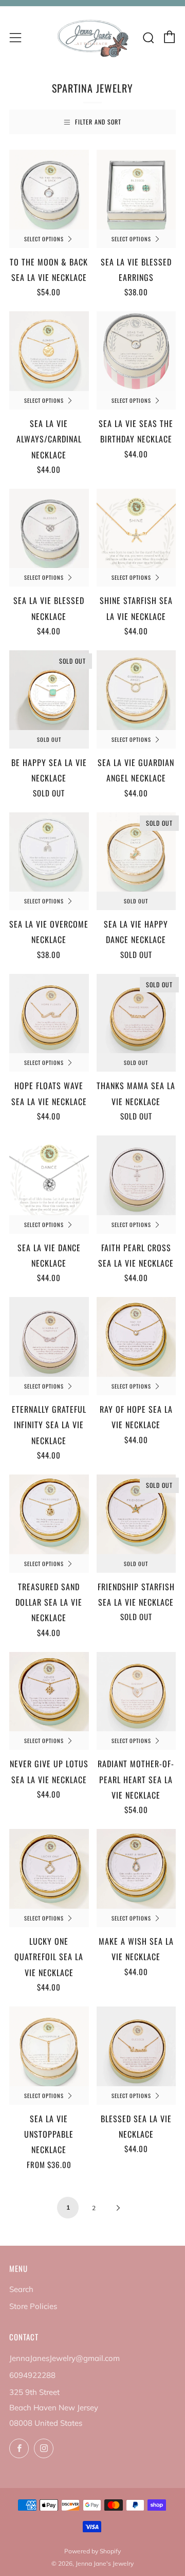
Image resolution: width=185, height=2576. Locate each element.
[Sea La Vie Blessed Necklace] (49, 529)
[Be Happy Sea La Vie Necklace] (49, 690)
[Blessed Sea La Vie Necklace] (136, 2046)
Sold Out (49, 739)
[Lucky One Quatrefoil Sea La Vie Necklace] (49, 1869)
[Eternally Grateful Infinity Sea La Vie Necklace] (49, 1337)
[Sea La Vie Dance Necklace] (49, 1175)
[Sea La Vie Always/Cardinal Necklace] (49, 351)
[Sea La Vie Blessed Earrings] (136, 190)
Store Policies (33, 2306)
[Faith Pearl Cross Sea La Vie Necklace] (136, 1175)
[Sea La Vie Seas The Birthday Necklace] (136, 351)
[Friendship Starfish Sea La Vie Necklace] (136, 1514)
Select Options (44, 239)
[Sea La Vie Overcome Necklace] (49, 852)
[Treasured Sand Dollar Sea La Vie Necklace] (49, 1514)
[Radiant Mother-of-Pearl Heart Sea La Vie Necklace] (136, 1692)
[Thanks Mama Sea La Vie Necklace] (136, 1014)
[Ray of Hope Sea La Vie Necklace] (136, 1337)
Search (21, 2289)
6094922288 (32, 2375)
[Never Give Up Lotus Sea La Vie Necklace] (49, 1692)
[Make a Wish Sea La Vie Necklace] (136, 1869)
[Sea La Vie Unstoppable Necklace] (49, 2046)
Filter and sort (98, 122)
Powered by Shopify (92, 2551)
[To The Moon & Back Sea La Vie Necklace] (49, 190)
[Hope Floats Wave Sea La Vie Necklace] (49, 1014)
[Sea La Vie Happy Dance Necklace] (136, 852)
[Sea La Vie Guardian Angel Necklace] (136, 690)
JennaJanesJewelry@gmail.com (64, 2358)
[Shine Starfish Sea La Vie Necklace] (136, 529)
